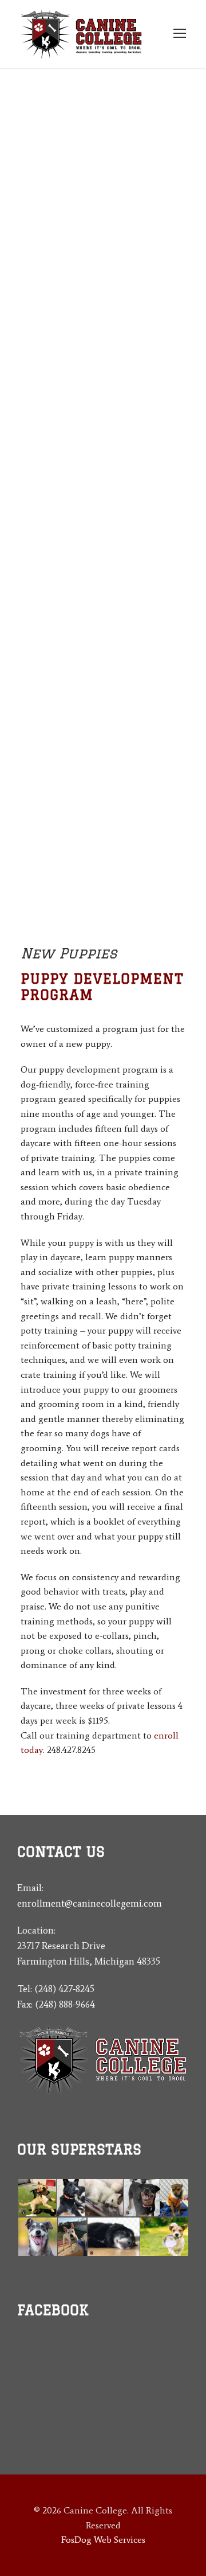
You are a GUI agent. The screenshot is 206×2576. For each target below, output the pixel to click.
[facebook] (41, 2397)
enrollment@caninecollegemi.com (90, 1903)
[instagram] (62, 2397)
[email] (21, 2397)
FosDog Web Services (103, 2540)
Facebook (53, 2310)
